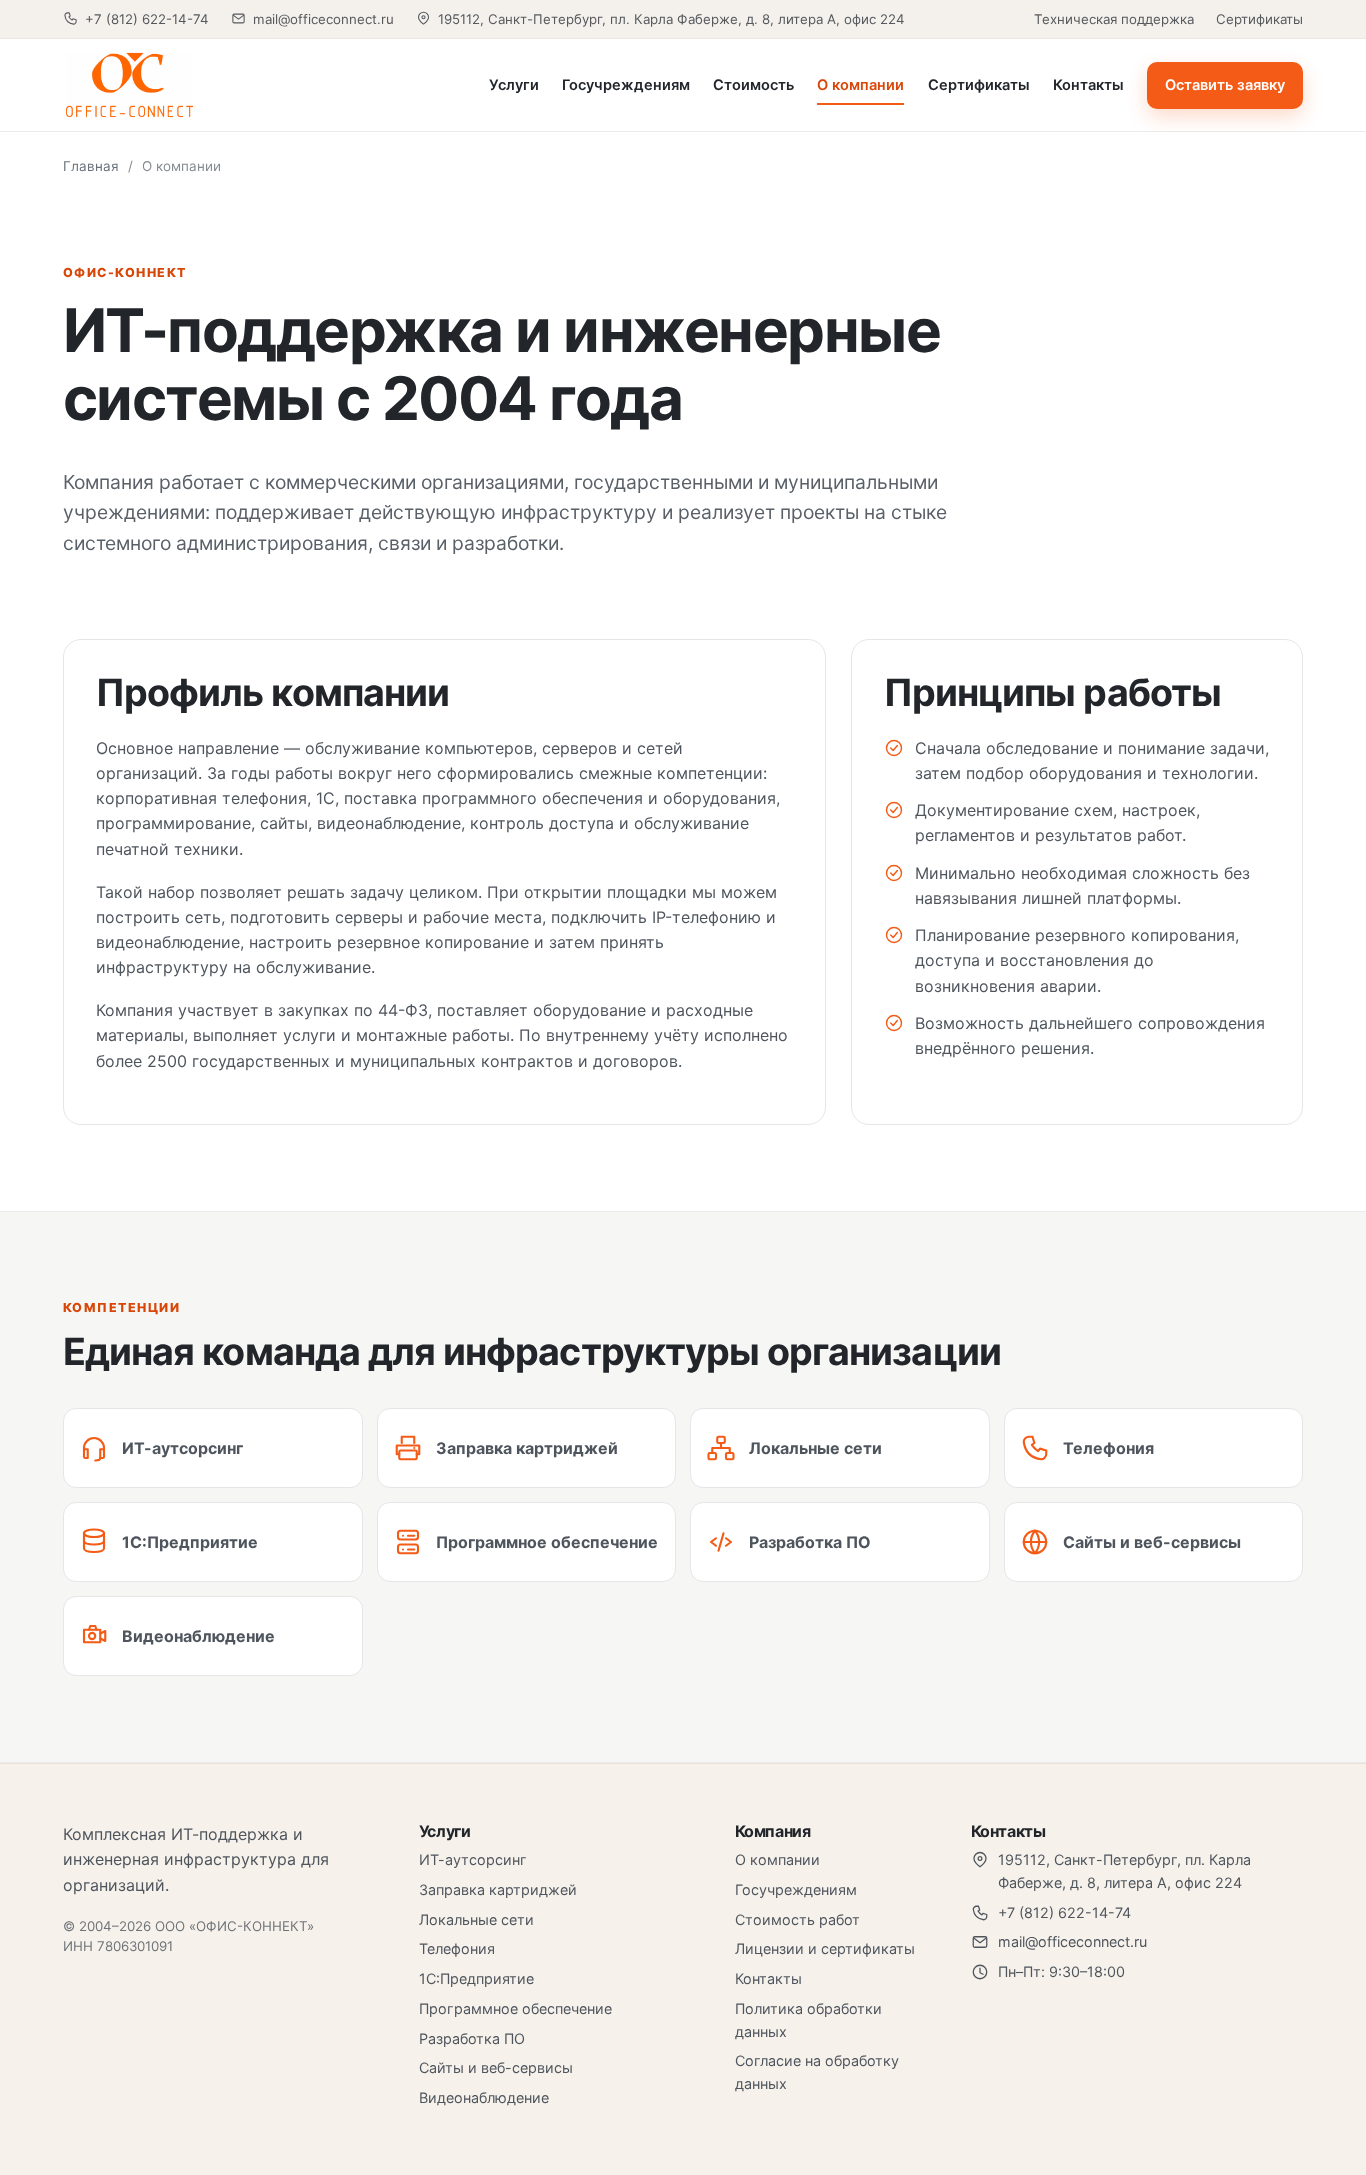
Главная (91, 166)
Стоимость (753, 85)
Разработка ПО (472, 2038)
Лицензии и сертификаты (825, 1948)
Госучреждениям (626, 85)
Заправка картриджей (498, 1889)
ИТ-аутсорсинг (473, 1859)
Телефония (457, 1948)
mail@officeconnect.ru (323, 19)
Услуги (514, 85)
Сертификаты (1259, 19)
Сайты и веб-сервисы (496, 2067)
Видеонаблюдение (484, 2097)
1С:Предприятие (476, 1978)
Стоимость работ (797, 1919)
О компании (860, 85)
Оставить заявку (1225, 85)
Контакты (1088, 85)
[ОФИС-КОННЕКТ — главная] (198, 85)
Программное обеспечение (515, 2008)
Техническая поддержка (1114, 19)
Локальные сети (476, 1919)
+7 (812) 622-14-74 (147, 19)
